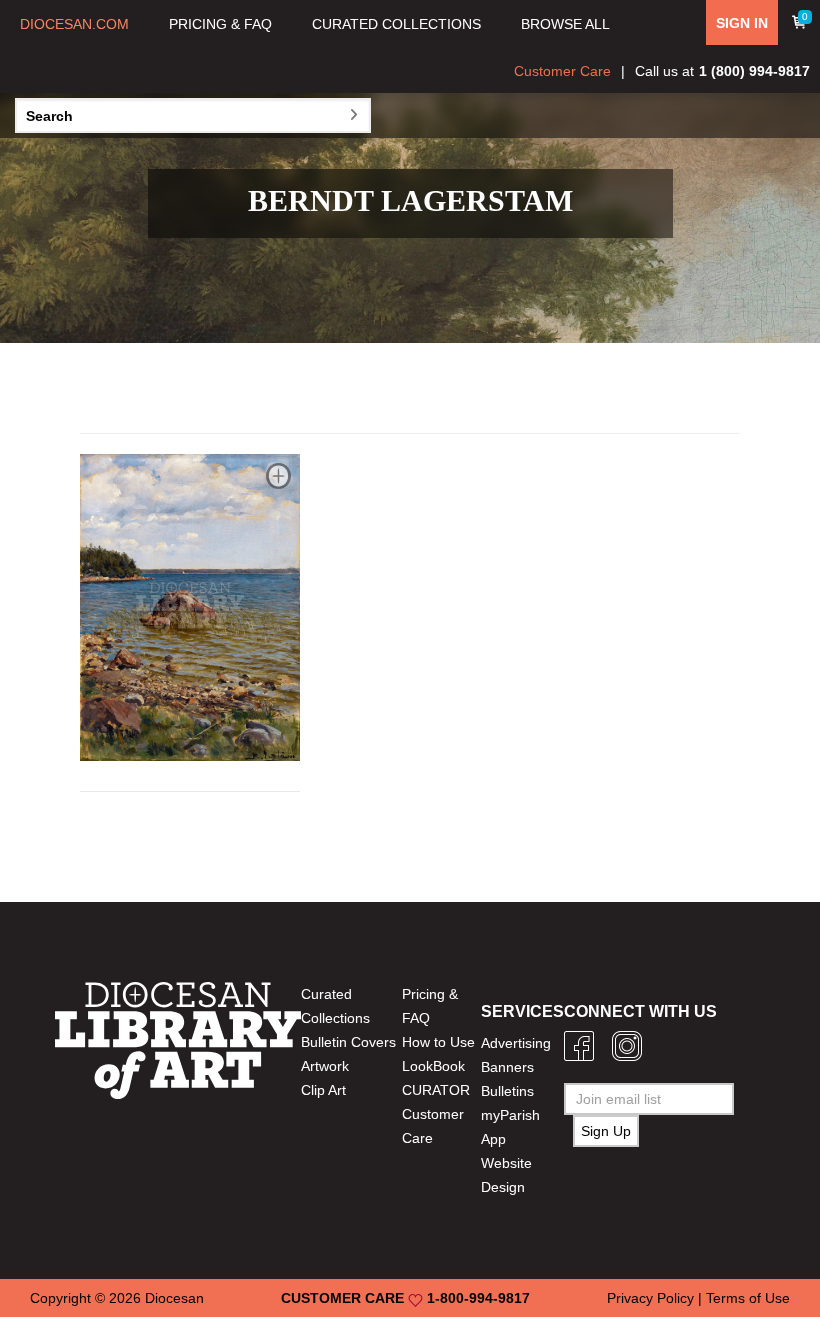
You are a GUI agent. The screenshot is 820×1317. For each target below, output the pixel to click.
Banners (507, 1067)
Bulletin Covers (348, 1042)
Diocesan (174, 1298)
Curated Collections (335, 1006)
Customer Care (562, 71)
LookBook (433, 1066)
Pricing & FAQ (430, 1006)
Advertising (516, 1043)
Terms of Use (748, 1298)
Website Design (506, 1175)
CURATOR (436, 1090)
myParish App (510, 1127)
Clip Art (323, 1090)
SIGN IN (742, 23)
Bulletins (507, 1091)
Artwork (325, 1066)
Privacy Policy (650, 1298)
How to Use (438, 1042)
